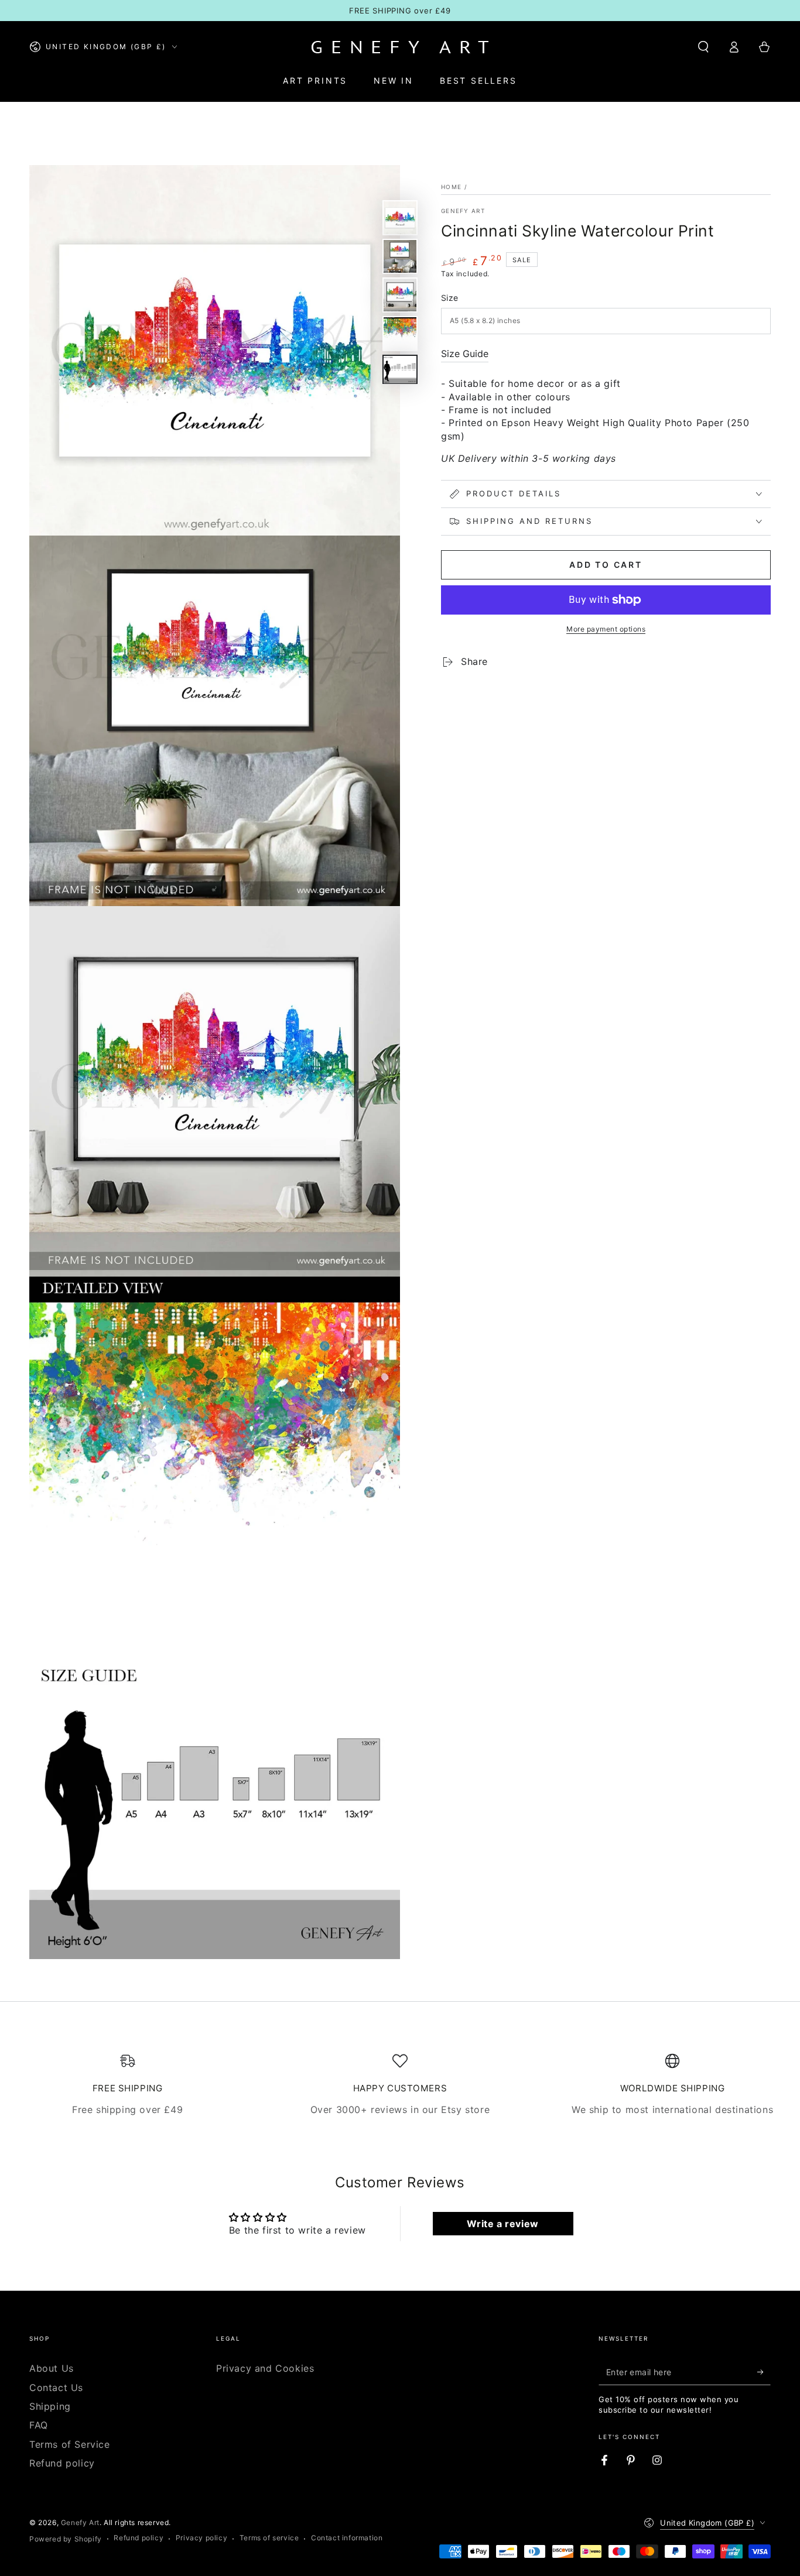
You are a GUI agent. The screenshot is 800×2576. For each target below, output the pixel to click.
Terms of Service (70, 2444)
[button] (703, 47)
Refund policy (62, 2463)
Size (450, 298)
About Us (52, 2368)
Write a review (502, 2224)
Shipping (50, 2406)
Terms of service (269, 2538)
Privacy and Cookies (265, 2368)
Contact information (347, 2538)
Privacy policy (201, 2538)
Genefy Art (463, 211)
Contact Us (56, 2388)
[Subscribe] (764, 2372)
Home (451, 187)
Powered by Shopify (66, 2539)
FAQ (39, 2425)
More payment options (606, 629)
